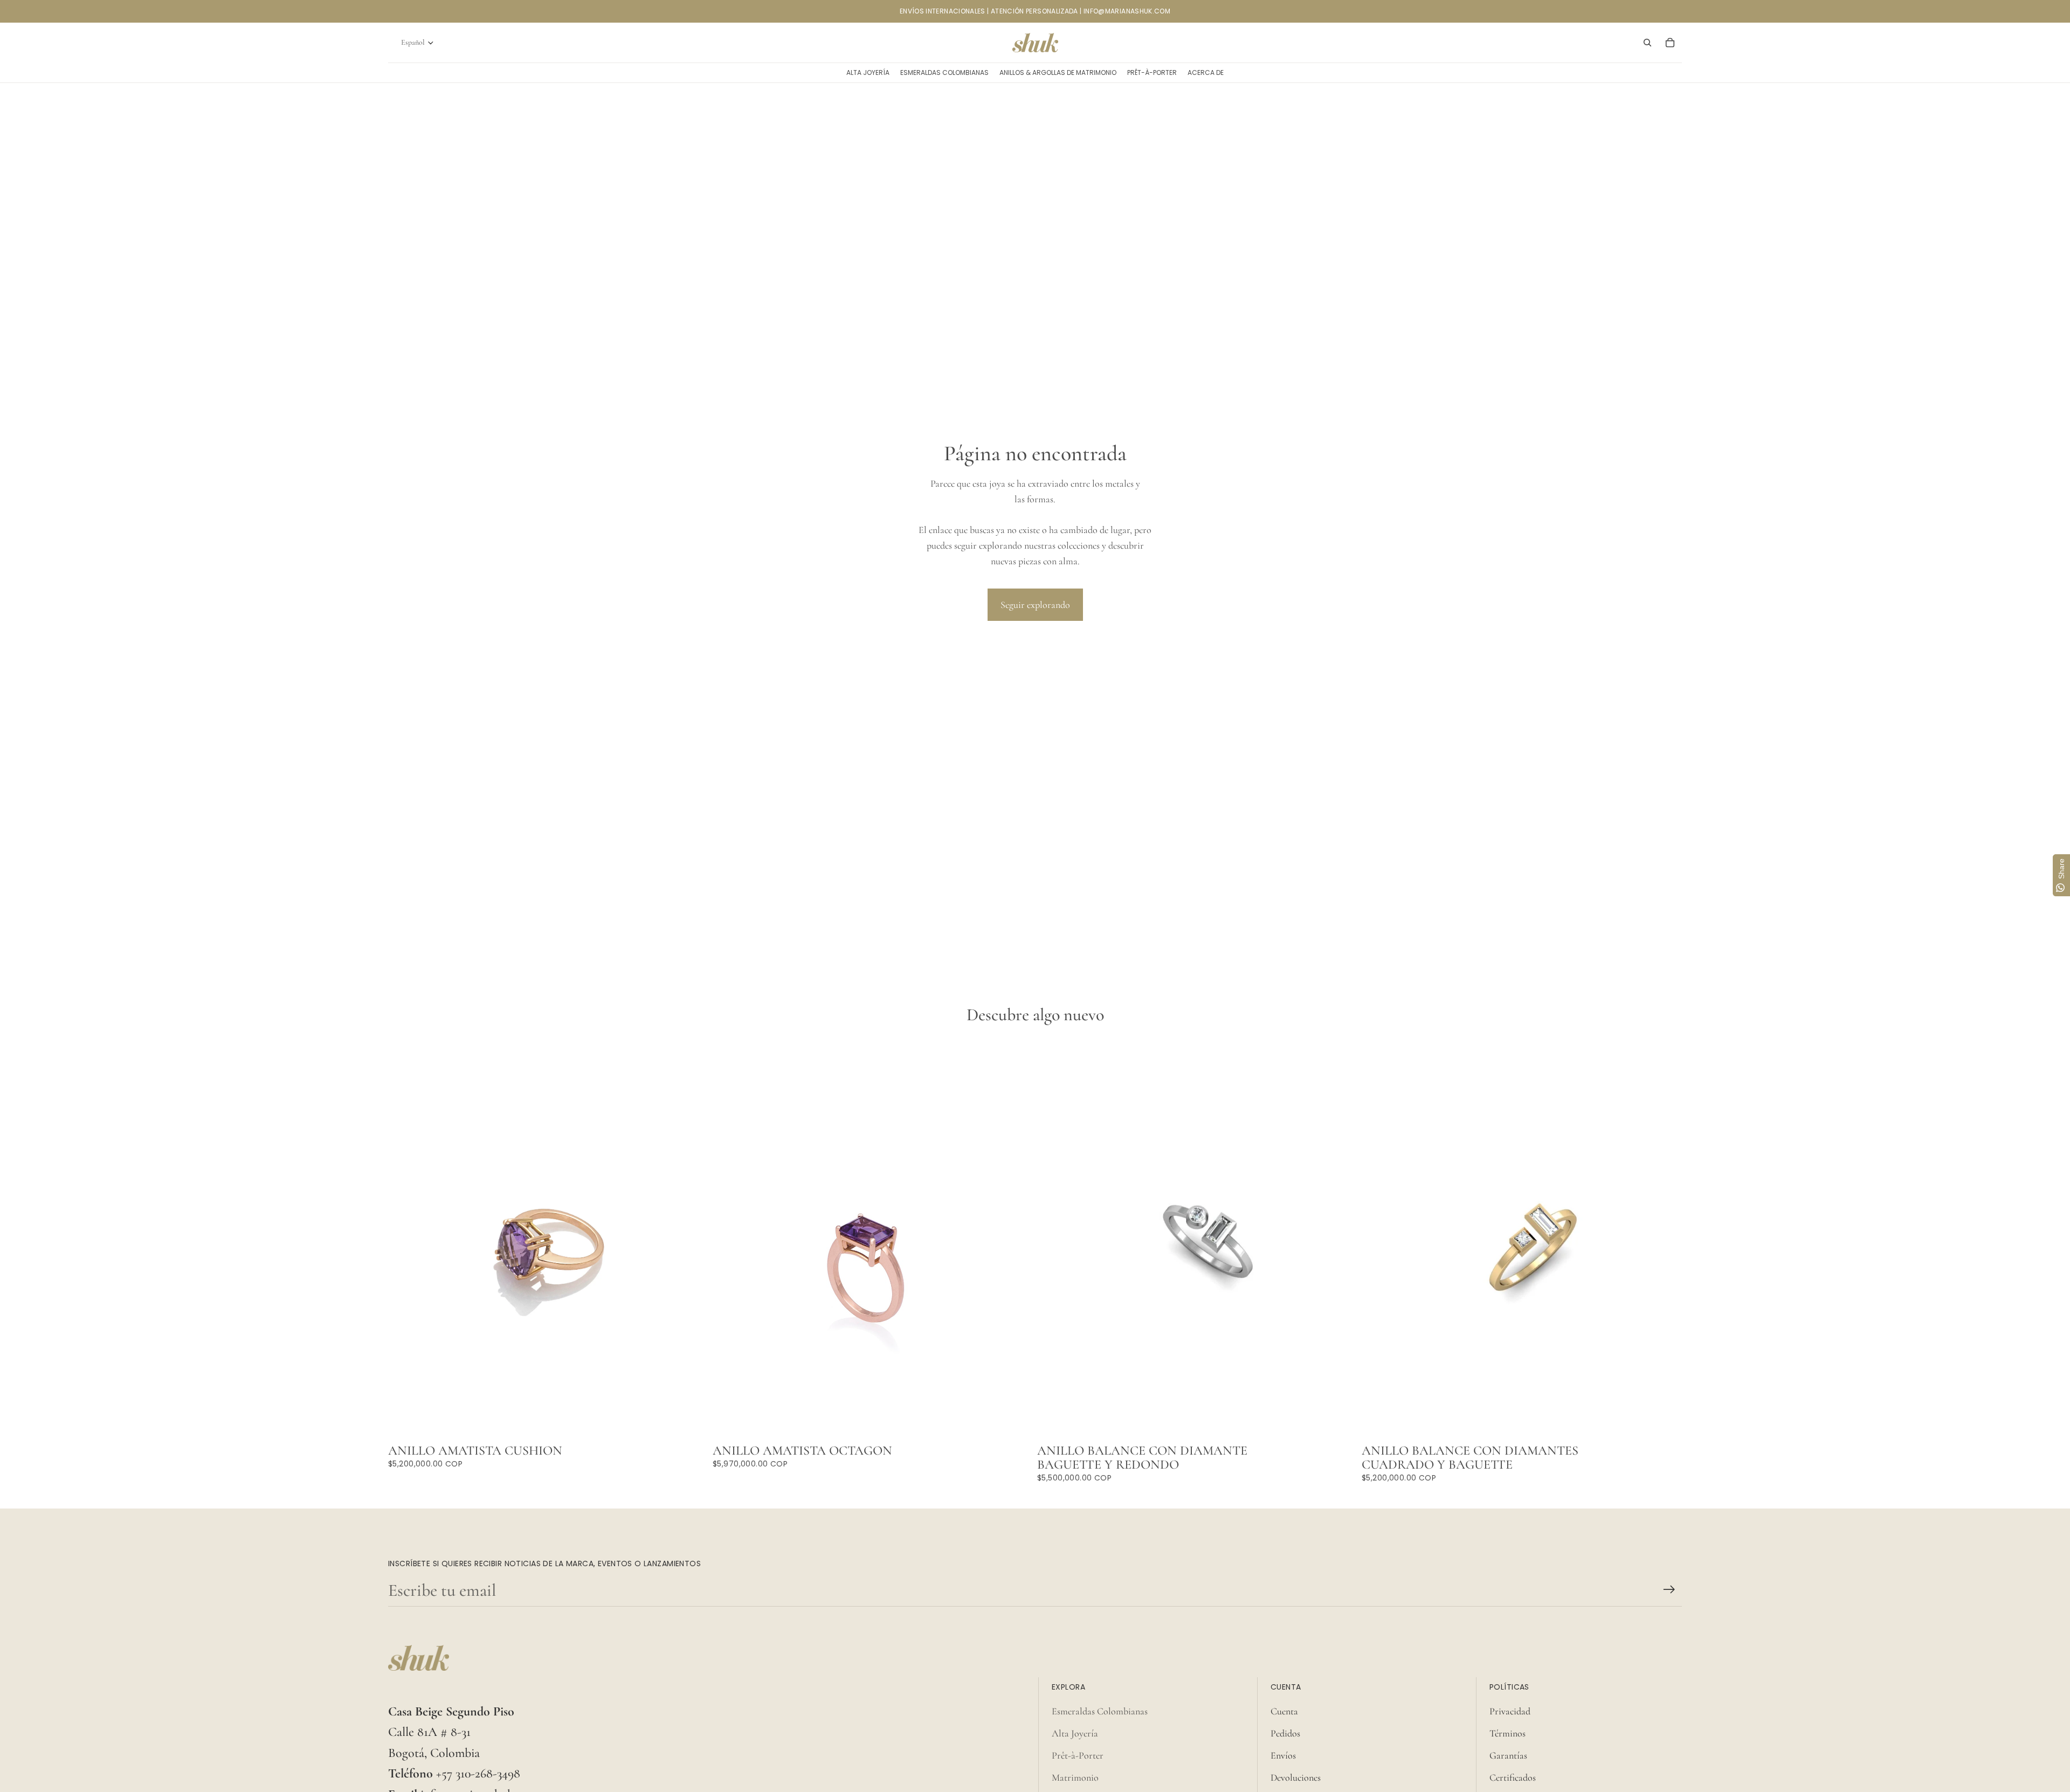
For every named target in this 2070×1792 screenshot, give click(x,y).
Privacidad (1510, 1711)
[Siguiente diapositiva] (1341, 1239)
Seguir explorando (1035, 605)
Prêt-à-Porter (1078, 1755)
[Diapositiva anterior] (1053, 1239)
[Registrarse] (1669, 1590)
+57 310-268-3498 (478, 1773)
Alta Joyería (1075, 1733)
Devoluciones (1296, 1777)
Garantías (1508, 1755)
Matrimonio (1075, 1777)
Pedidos (1285, 1733)
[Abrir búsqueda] (1647, 43)
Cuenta (1284, 1711)
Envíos (1283, 1755)
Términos (1507, 1733)
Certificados (1513, 1777)
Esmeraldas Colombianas (1100, 1711)
